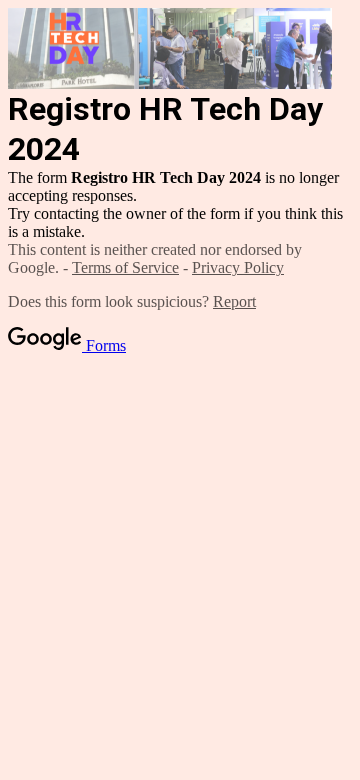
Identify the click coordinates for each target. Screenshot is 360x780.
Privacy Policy (238, 267)
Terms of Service (125, 267)
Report (234, 301)
